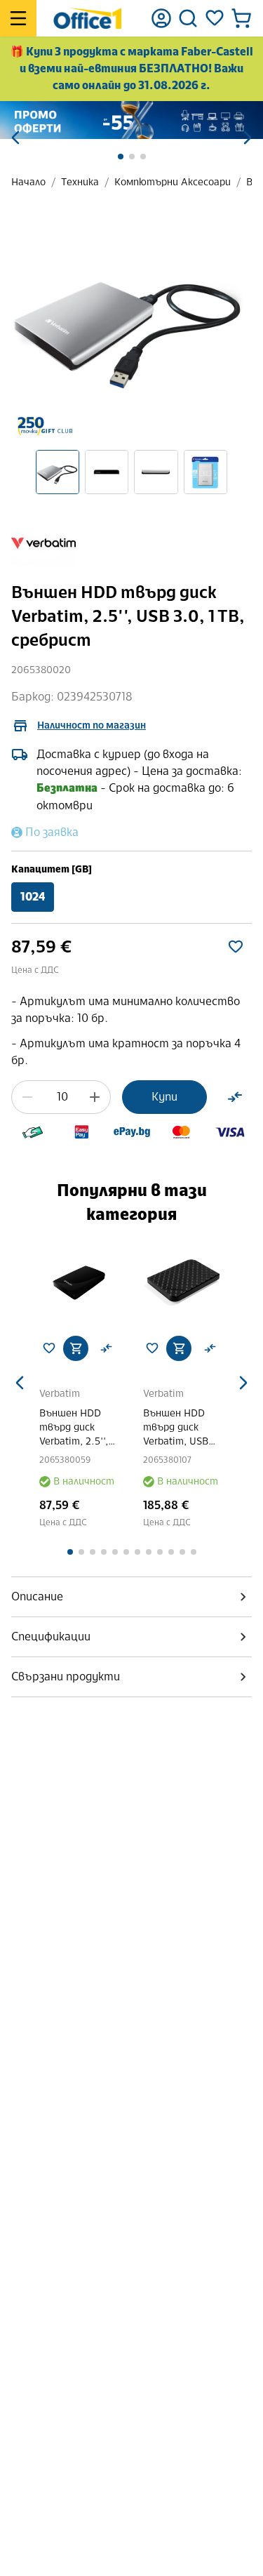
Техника (80, 182)
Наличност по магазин (92, 725)
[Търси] (188, 18)
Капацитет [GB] (52, 869)
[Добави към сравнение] (235, 1097)
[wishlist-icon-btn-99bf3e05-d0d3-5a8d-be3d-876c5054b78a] (236, 947)
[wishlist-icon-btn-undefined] (49, 1348)
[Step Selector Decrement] (27, 1097)
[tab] (131, 1597)
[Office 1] (87, 18)
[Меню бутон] (18, 18)
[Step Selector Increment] (95, 1097)
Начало (28, 182)
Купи (164, 1097)
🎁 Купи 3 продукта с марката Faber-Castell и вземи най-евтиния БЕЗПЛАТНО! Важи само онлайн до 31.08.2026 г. (131, 68)
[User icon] (161, 18)
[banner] (131, 120)
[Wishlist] (215, 18)
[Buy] (76, 1348)
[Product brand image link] (43, 543)
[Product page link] (80, 1284)
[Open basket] (241, 18)
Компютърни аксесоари (173, 182)
